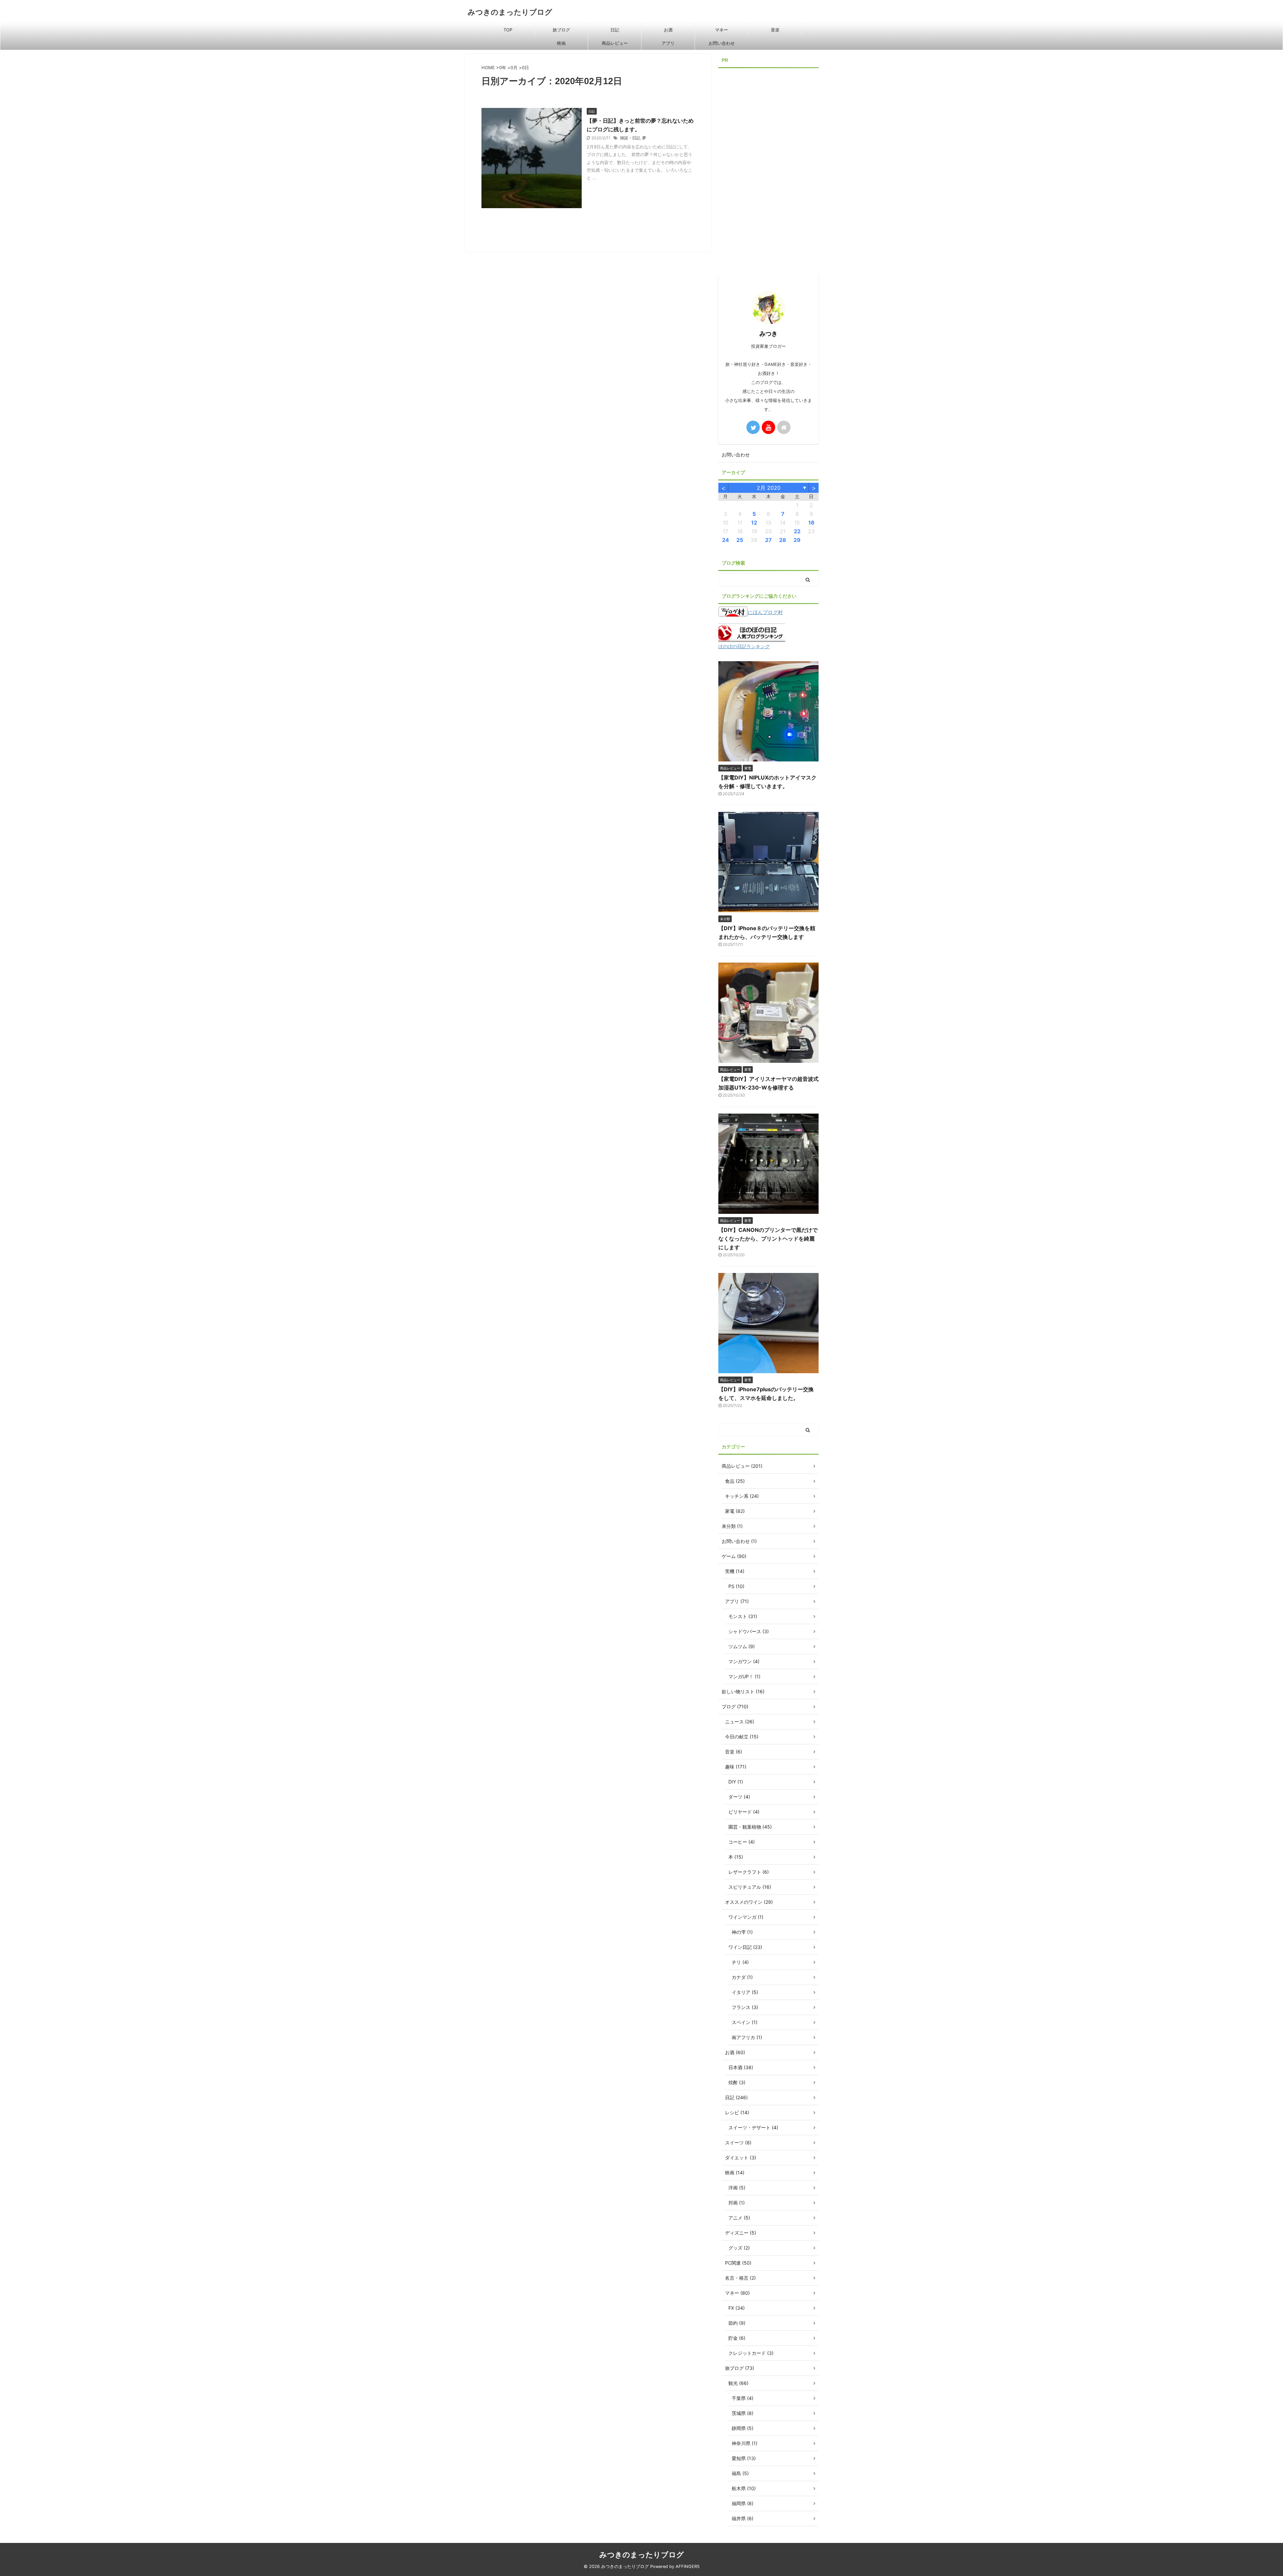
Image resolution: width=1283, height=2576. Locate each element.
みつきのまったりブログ (510, 12)
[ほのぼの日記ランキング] (752, 637)
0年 (503, 67)
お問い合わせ (722, 43)
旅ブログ (561, 30)
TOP (508, 30)
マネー (722, 30)
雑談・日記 (630, 138)
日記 (615, 30)
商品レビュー (615, 43)
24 (726, 540)
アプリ (668, 43)
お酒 (668, 30)
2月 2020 (769, 488)
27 (768, 540)
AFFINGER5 (688, 2566)
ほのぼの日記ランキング (744, 647)
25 (740, 540)
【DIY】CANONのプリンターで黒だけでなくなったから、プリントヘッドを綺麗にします (768, 1239)
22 (797, 531)
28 (783, 540)
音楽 (775, 30)
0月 (514, 67)
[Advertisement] (768, 171)
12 (754, 523)
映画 (561, 43)
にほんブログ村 (765, 612)
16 (811, 523)
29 (797, 540)
